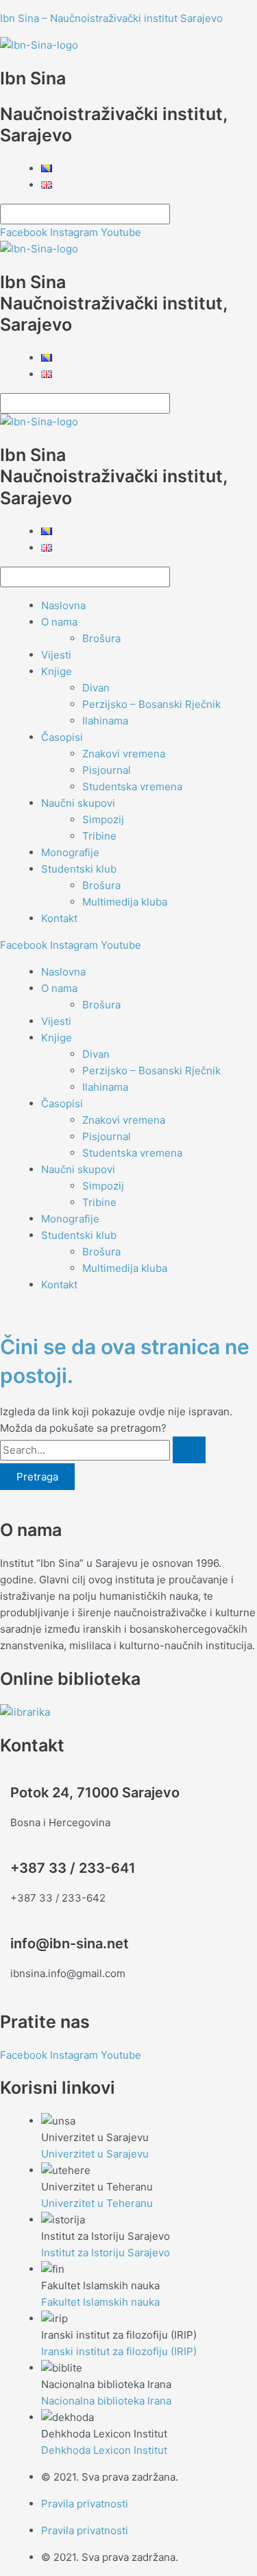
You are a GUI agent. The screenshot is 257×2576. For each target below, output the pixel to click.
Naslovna (63, 605)
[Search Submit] (189, 1450)
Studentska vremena (132, 787)
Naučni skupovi (78, 803)
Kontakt (59, 918)
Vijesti (56, 655)
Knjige (57, 671)
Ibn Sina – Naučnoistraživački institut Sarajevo (111, 18)
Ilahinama (105, 721)
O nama (59, 622)
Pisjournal (107, 770)
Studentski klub (79, 869)
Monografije (70, 852)
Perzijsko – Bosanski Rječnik (151, 704)
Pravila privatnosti (85, 2504)
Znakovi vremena (124, 754)
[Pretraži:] (103, 1450)
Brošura (101, 638)
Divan (96, 688)
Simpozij (103, 819)
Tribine (99, 836)
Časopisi (62, 737)
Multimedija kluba (125, 902)
